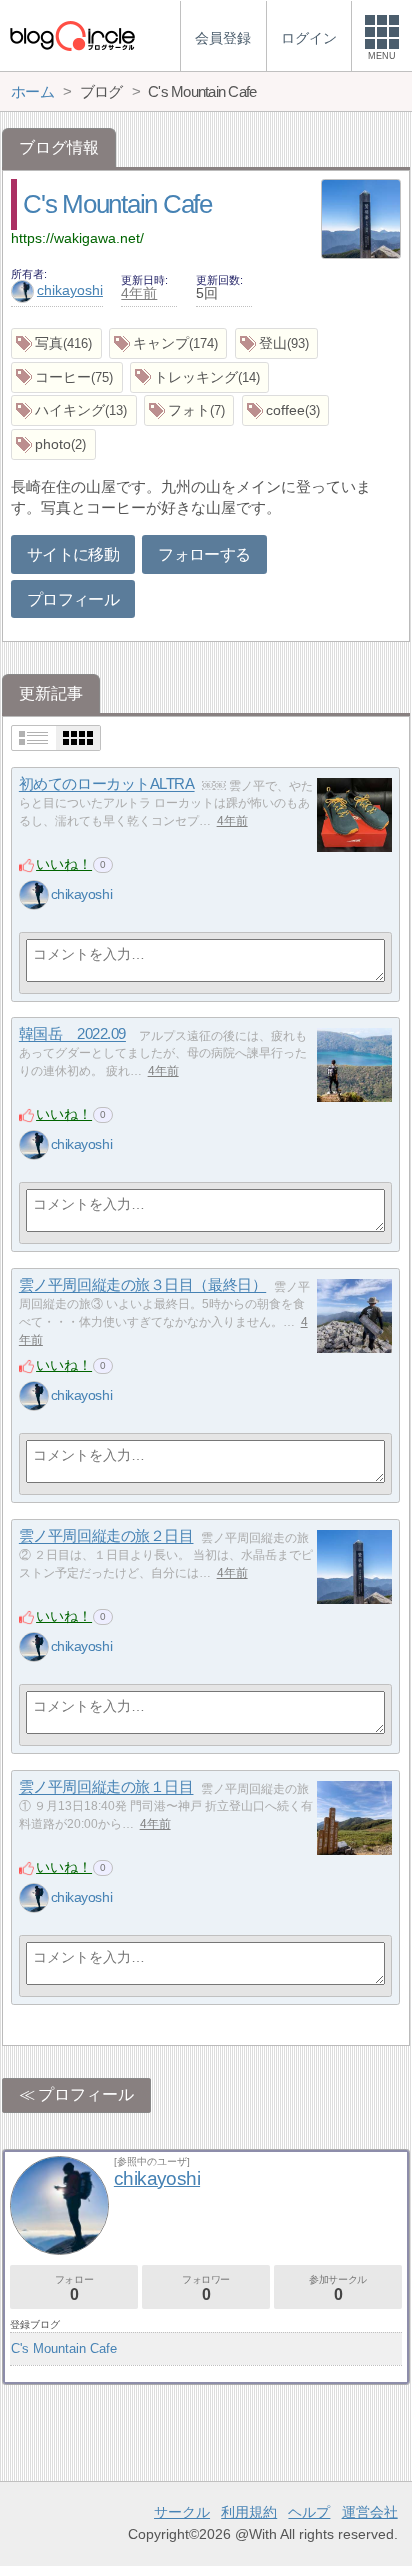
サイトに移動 (73, 554)
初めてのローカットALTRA (107, 784)
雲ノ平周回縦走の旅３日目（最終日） (142, 1285)
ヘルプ (309, 2512)
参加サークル (338, 2288)
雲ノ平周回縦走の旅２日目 (106, 1536)
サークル (182, 2512)
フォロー (74, 2288)
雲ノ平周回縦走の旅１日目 (106, 1787)
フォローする (204, 554)
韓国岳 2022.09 (72, 1034)
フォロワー (206, 2288)
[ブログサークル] (72, 35)
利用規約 (249, 2512)
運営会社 (370, 2512)
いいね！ (64, 864)
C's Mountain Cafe (117, 204)
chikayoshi (70, 290)
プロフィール (73, 599)
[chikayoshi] (34, 895)
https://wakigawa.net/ (77, 238)
